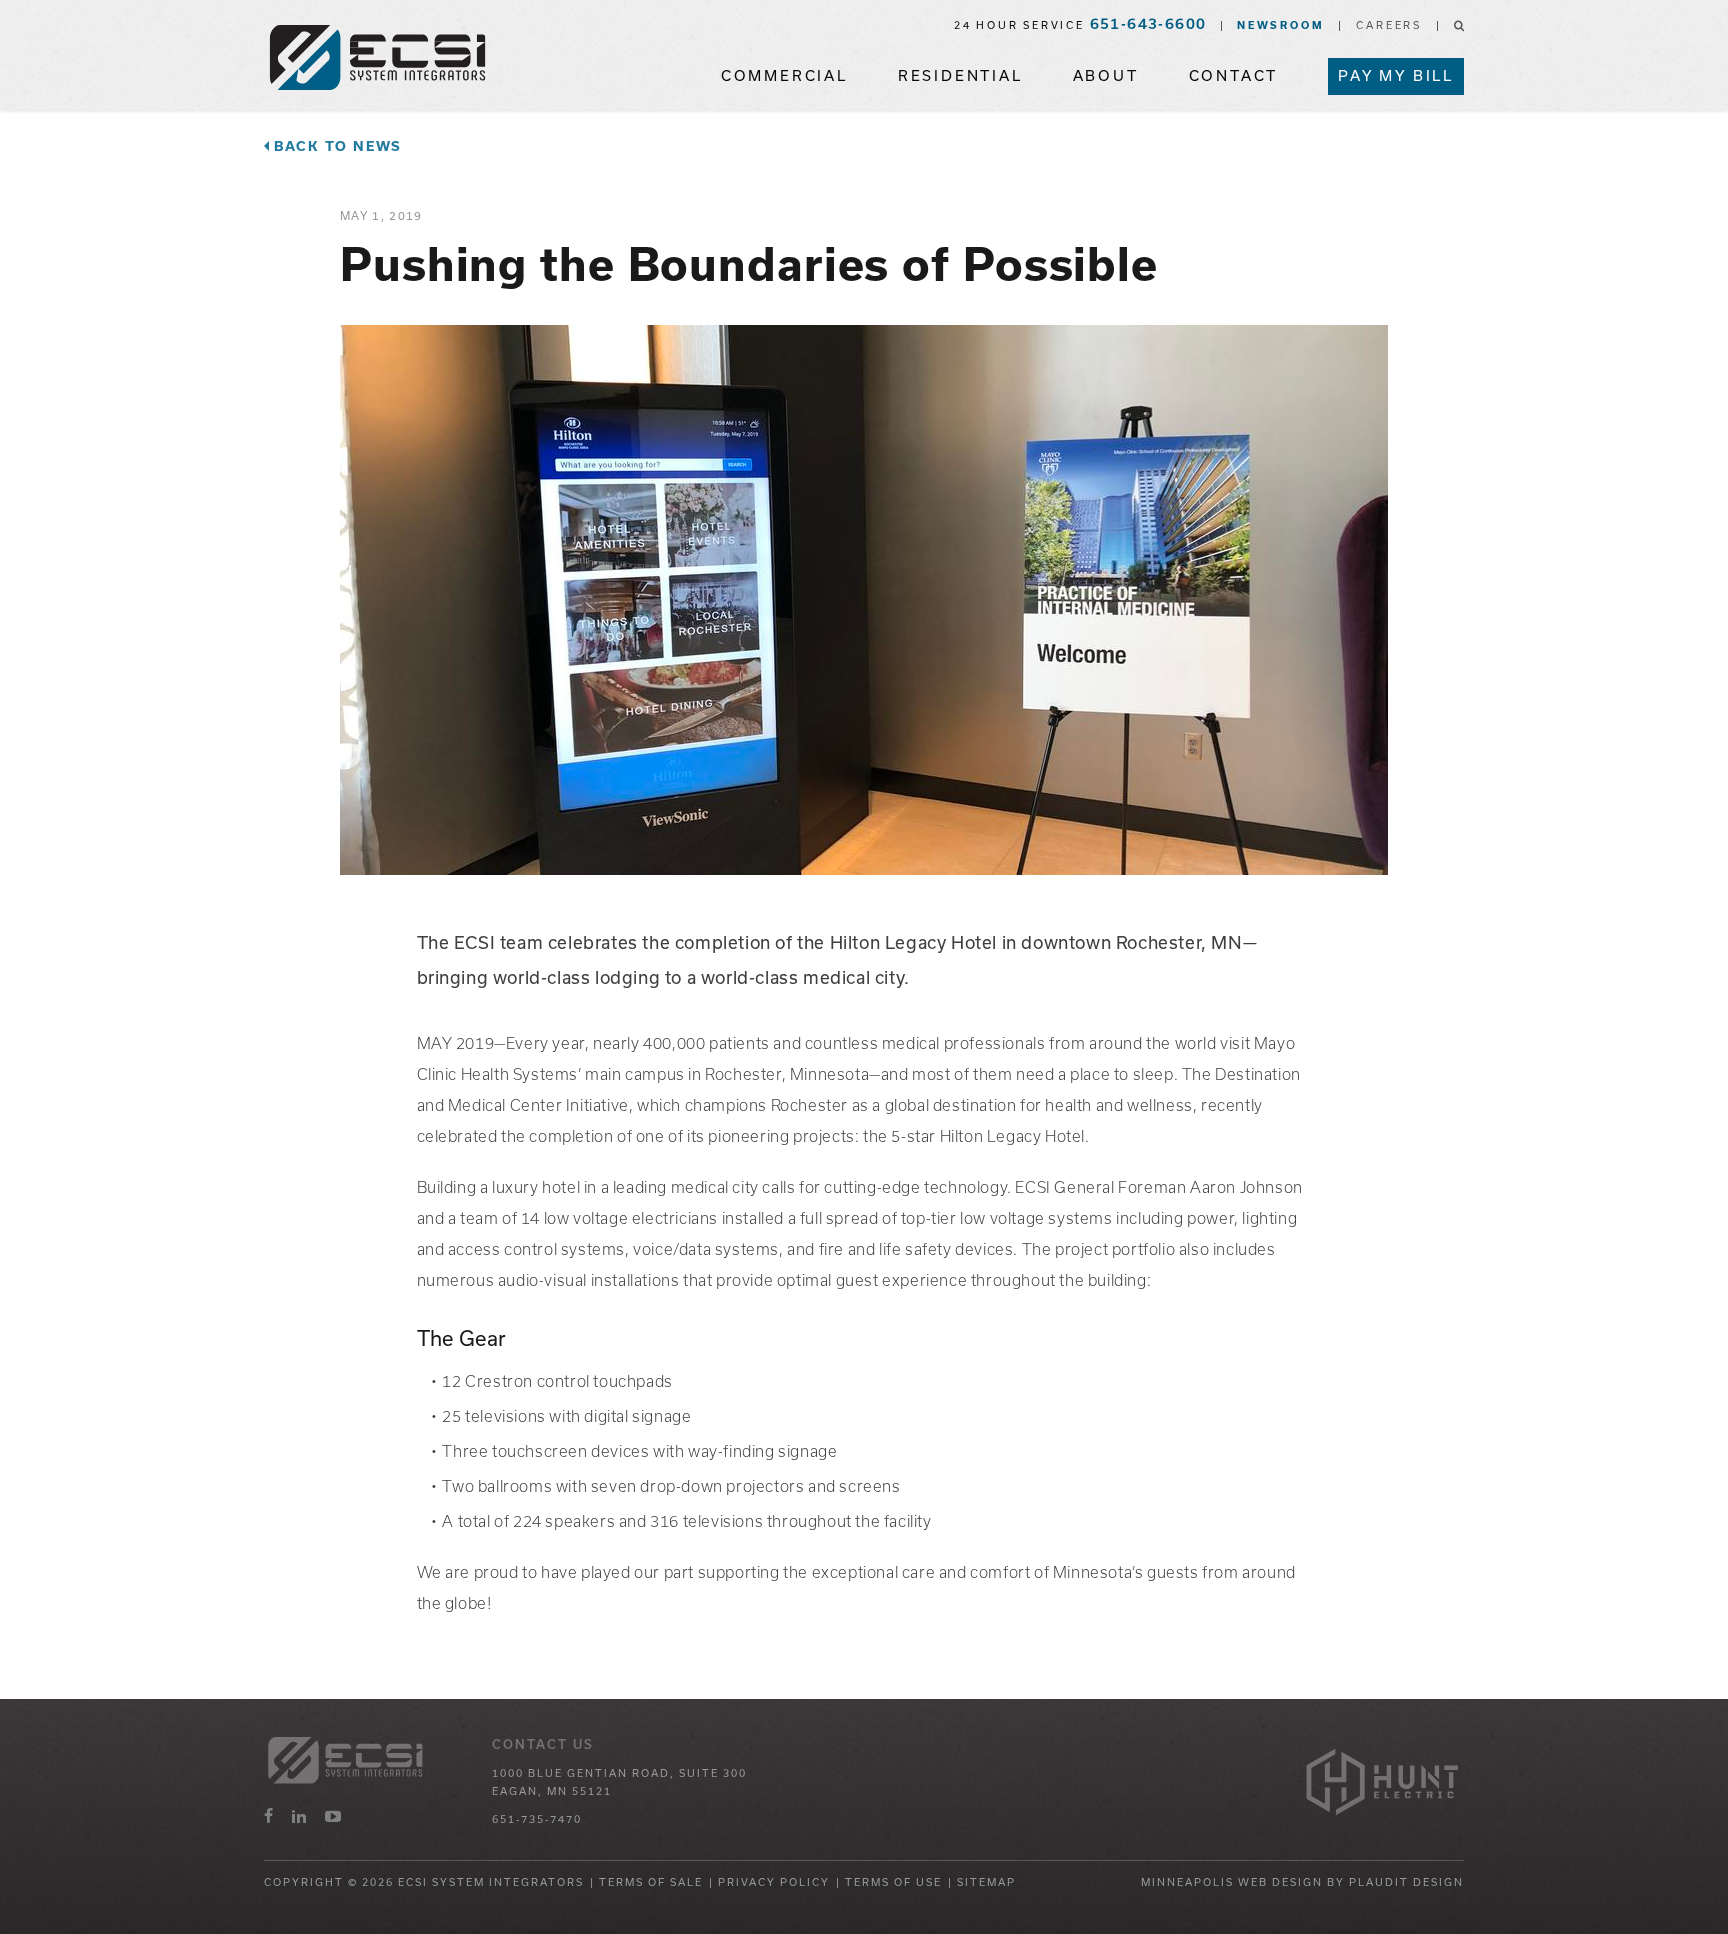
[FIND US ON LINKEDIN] (299, 1816)
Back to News (338, 146)
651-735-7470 (537, 1819)
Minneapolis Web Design (1232, 1882)
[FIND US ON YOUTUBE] (333, 1816)
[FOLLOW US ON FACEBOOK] (268, 1816)
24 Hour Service (1080, 25)
